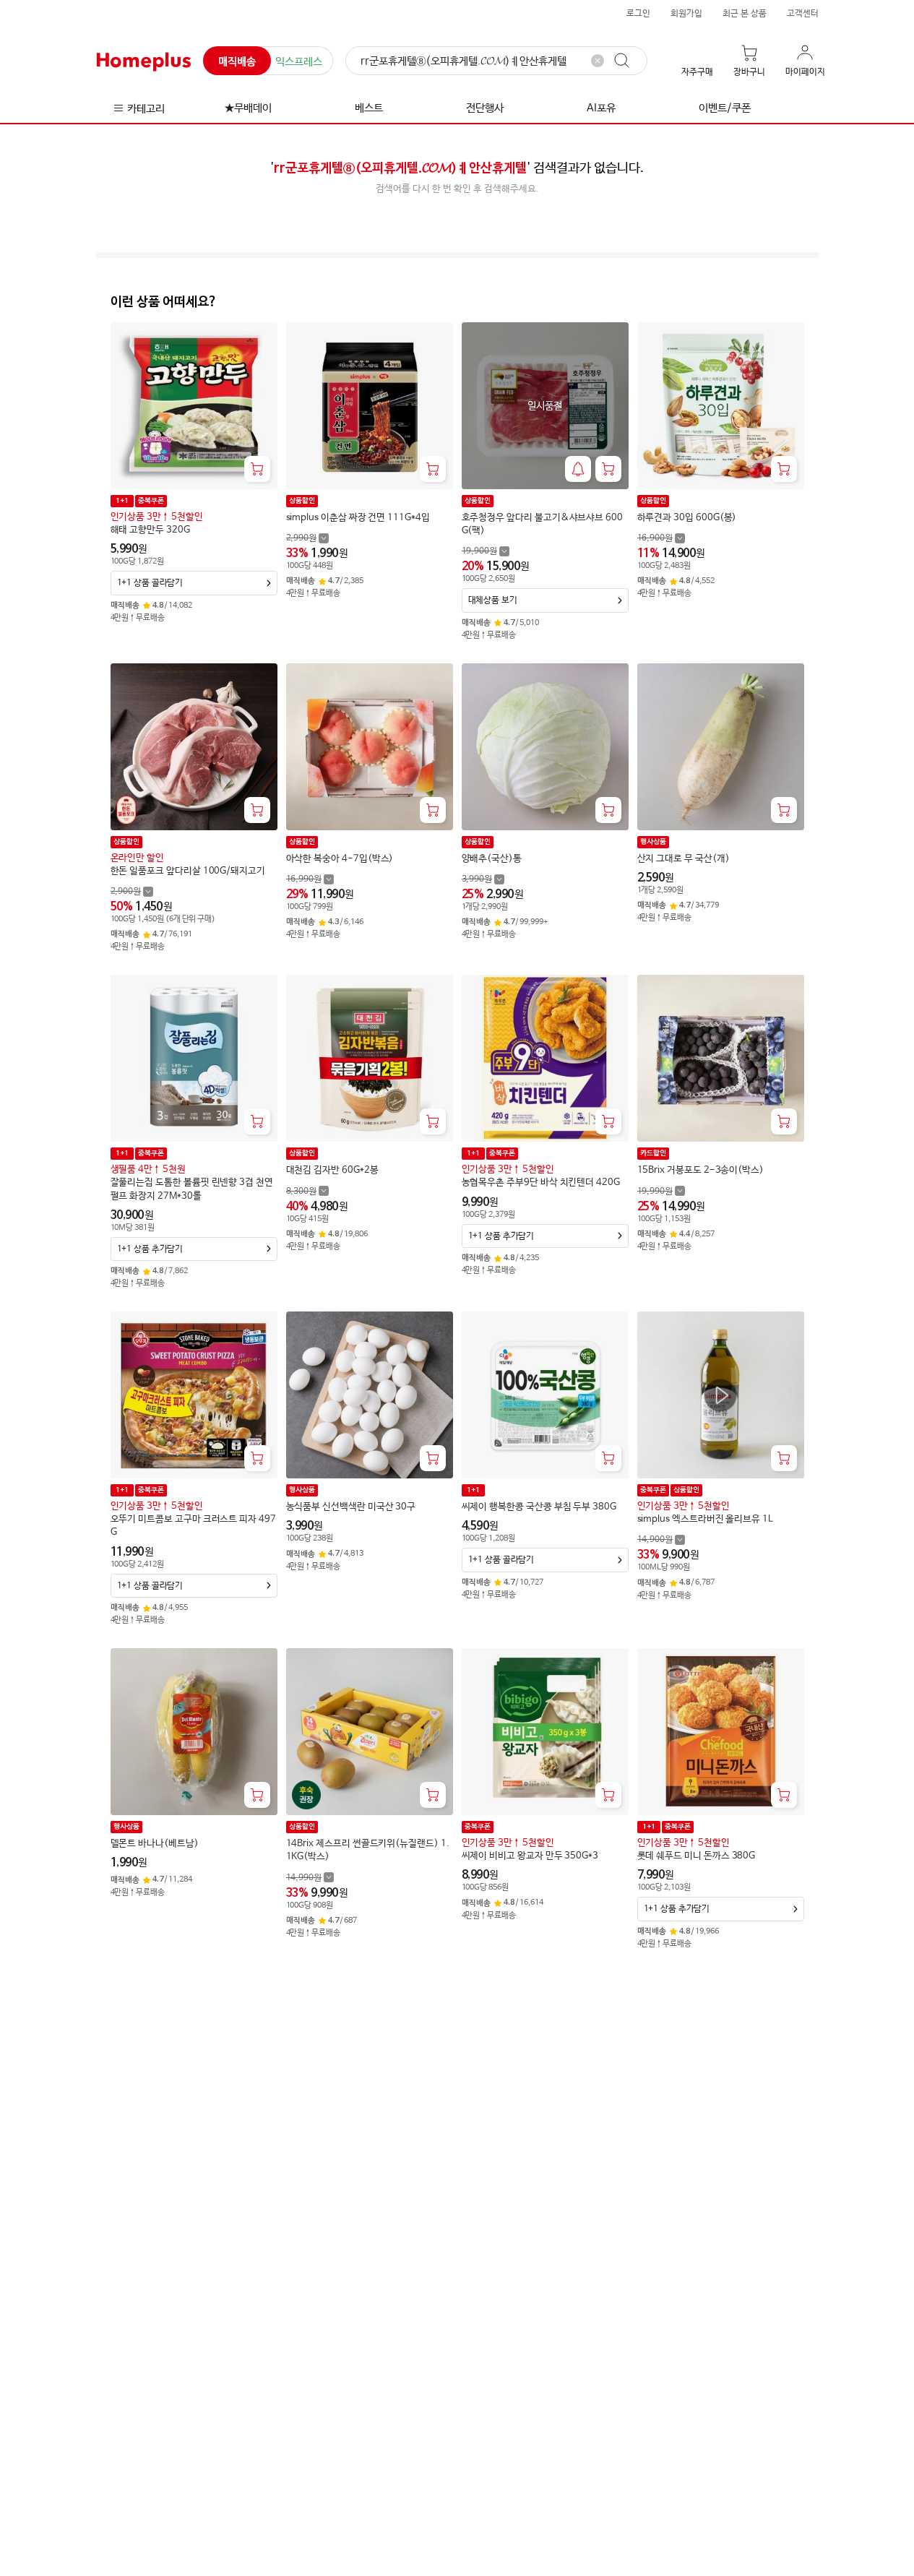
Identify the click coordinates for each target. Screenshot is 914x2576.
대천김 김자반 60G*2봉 (332, 1170)
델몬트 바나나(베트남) (155, 1844)
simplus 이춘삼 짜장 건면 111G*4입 (358, 518)
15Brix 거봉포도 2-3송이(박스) (701, 1170)
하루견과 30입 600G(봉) (687, 518)
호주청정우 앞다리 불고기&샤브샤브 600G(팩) (542, 524)
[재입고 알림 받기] (578, 469)
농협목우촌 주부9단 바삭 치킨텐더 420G (541, 1183)
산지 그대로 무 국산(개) (684, 859)
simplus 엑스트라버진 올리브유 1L (705, 1519)
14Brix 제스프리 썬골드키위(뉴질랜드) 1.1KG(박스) (368, 1850)
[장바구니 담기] (257, 469)
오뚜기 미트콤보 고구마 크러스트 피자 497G (193, 1526)
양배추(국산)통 (492, 859)
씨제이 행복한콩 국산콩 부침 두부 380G (539, 1507)
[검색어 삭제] (598, 61)
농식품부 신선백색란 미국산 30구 (351, 1507)
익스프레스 (299, 62)
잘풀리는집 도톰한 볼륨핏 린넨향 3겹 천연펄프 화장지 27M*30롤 (192, 1189)
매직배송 (237, 62)
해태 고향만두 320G (150, 530)
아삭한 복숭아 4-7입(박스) (340, 859)
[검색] (629, 61)
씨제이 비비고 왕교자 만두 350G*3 (530, 1856)
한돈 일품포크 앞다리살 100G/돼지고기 (188, 871)
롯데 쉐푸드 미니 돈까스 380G (697, 1856)
